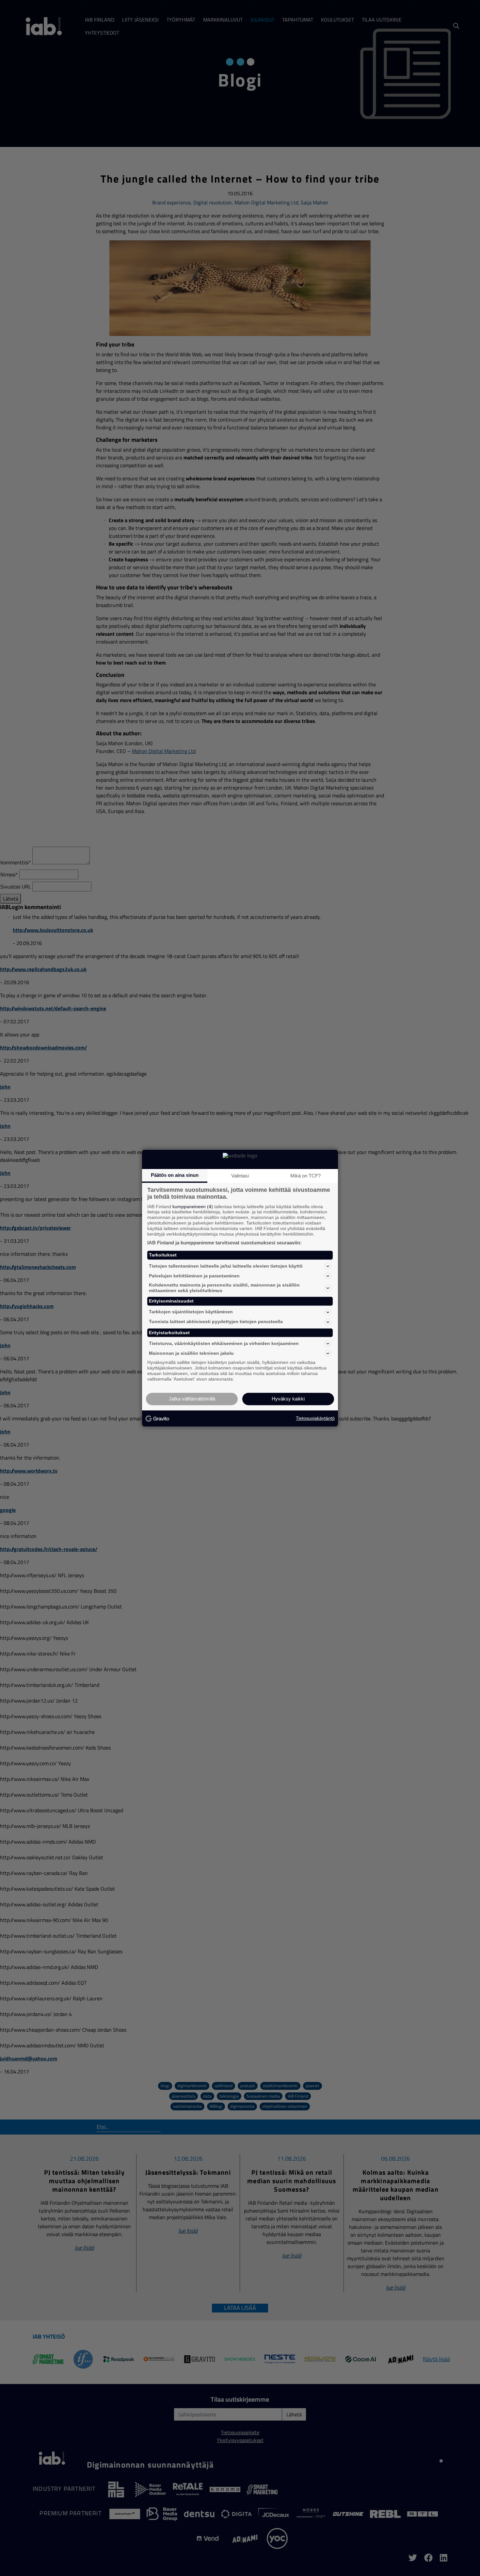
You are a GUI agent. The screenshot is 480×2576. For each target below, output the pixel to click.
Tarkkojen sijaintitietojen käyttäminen (191, 1312)
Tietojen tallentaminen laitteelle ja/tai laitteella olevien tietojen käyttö (226, 1266)
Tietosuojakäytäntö (315, 1418)
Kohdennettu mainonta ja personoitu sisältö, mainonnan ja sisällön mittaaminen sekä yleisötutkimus (224, 1288)
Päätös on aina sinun (175, 1175)
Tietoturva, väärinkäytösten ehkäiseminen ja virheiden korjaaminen (224, 1343)
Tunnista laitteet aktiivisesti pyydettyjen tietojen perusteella (216, 1322)
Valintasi (240, 1176)
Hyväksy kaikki (288, 1399)
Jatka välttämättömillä (192, 1399)
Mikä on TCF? (305, 1176)
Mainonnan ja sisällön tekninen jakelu (191, 1353)
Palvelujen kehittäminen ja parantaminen (194, 1276)
